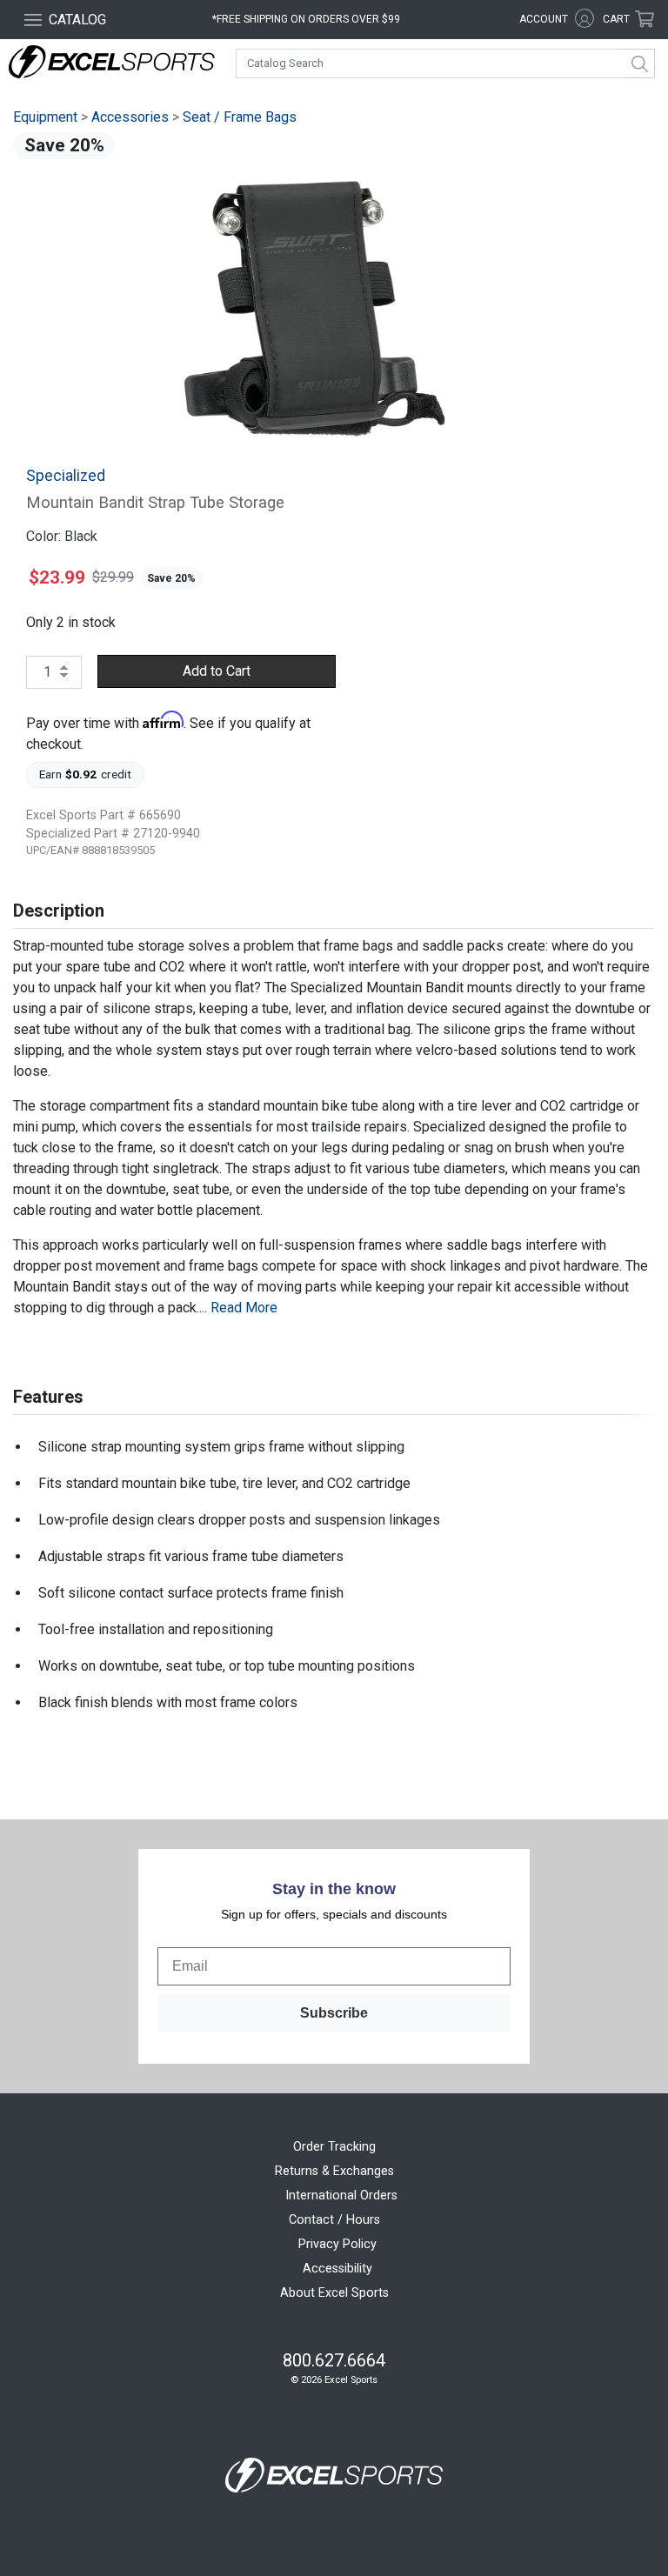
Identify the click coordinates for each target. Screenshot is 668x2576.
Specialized (66, 476)
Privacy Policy (337, 2244)
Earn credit (86, 774)
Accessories (130, 117)
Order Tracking (334, 2147)
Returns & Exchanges (334, 2171)
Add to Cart (217, 671)
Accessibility (337, 2269)
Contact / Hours (334, 2220)
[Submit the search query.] (640, 63)
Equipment (45, 117)
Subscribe (334, 2013)
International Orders (341, 2196)
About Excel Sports (334, 2293)
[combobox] (445, 63)
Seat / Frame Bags (240, 117)
